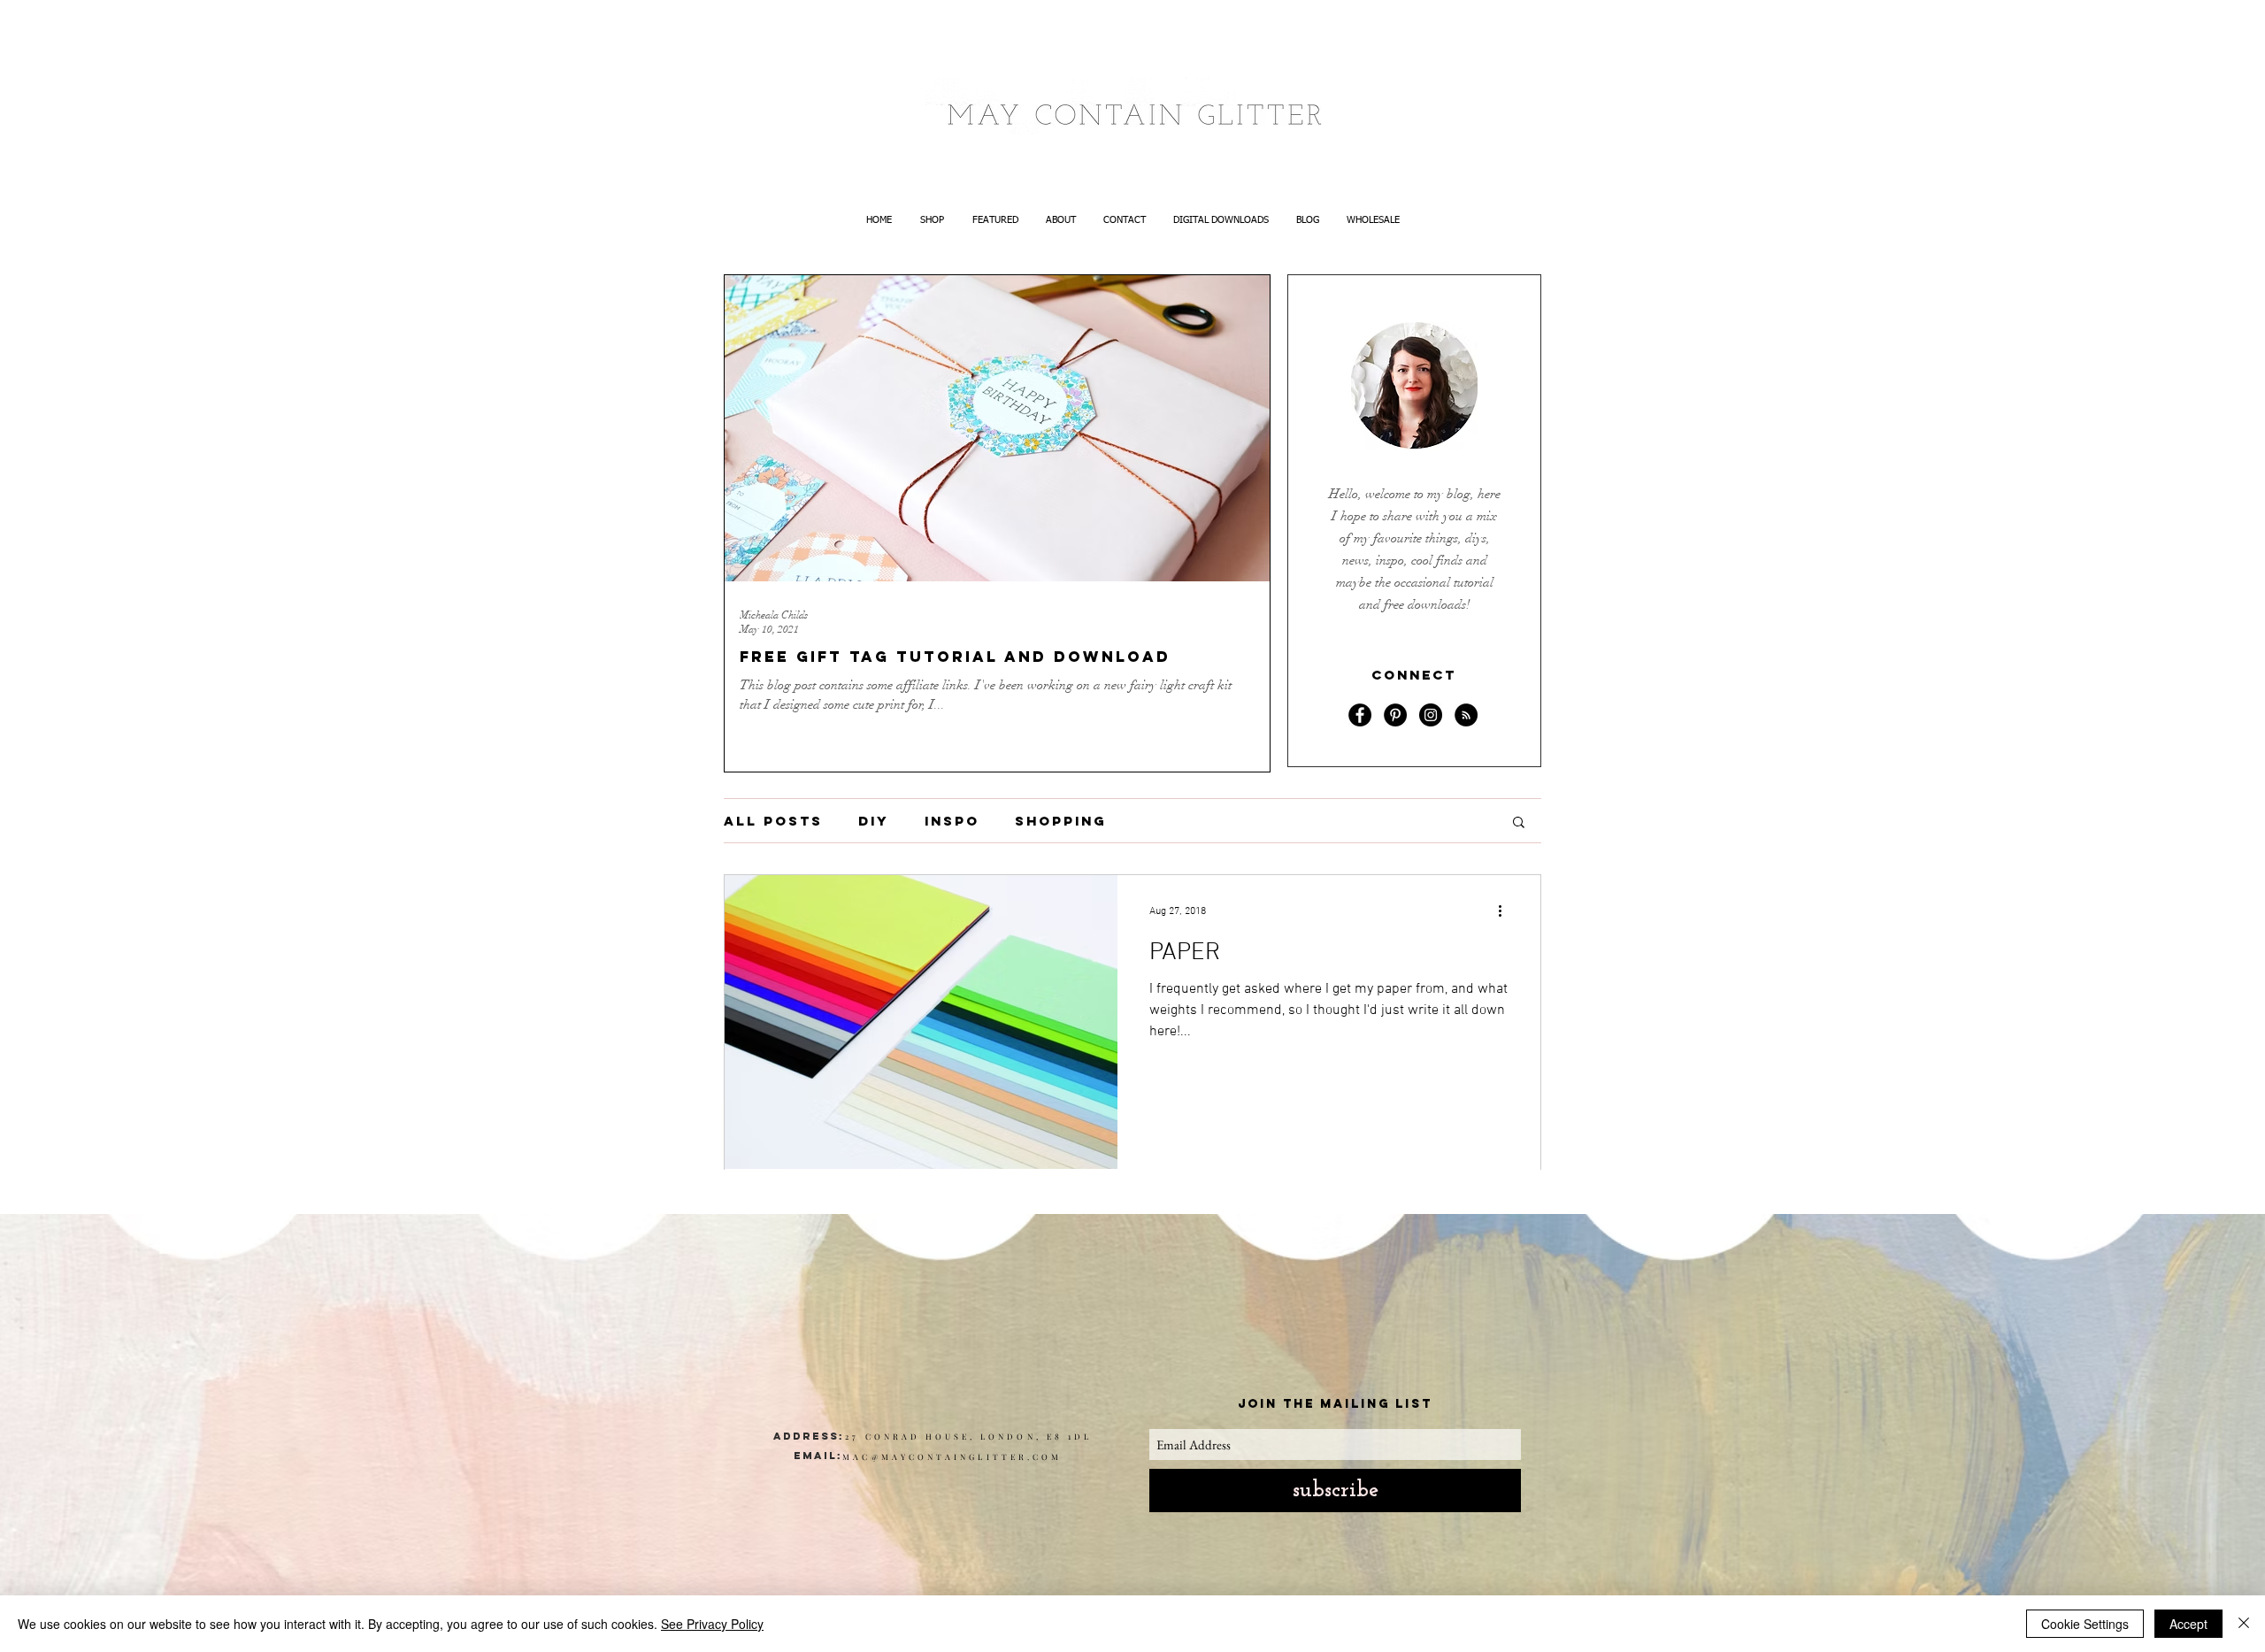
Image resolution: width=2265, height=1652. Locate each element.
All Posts (773, 821)
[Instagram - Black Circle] (1431, 715)
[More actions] (1506, 911)
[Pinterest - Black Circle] (1395, 715)
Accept (2188, 1624)
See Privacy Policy (712, 1624)
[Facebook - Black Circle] (1360, 715)
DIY (874, 821)
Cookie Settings (2085, 1624)
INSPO (952, 821)
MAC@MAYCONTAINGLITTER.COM (952, 1456)
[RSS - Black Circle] (1466, 715)
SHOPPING (1061, 821)
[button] (1519, 823)
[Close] (2244, 1624)
